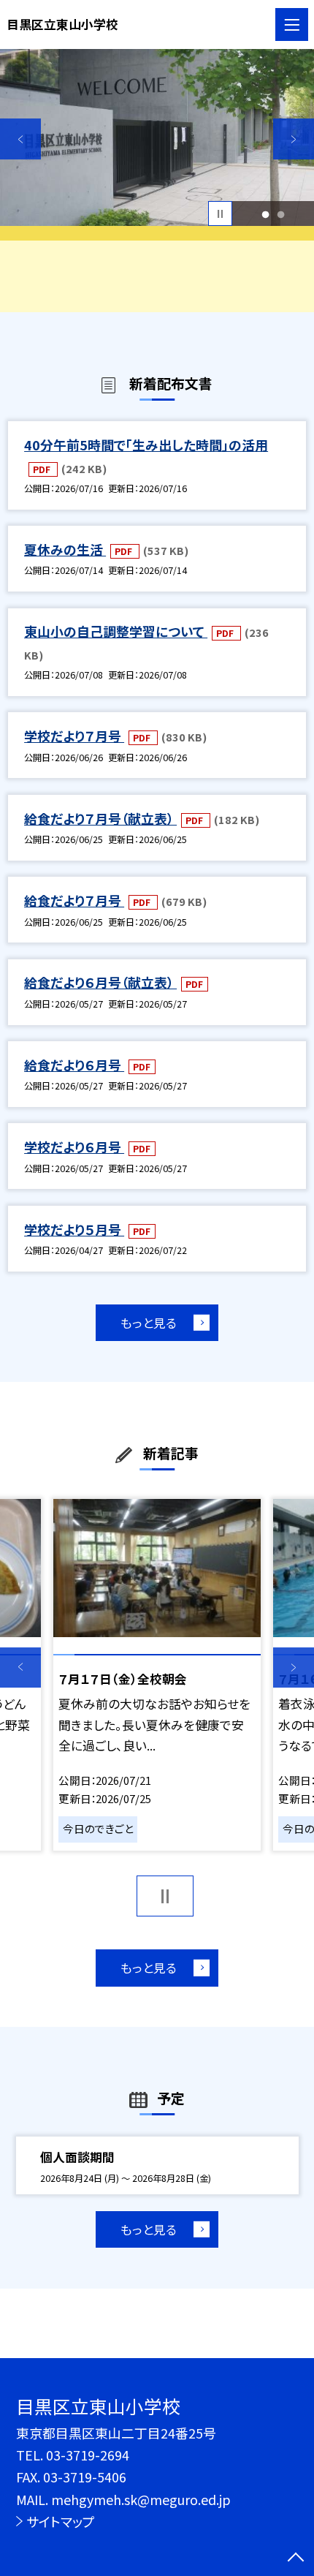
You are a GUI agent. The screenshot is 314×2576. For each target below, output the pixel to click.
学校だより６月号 (74, 1147)
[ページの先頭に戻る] (296, 2558)
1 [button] (266, 214)
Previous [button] (20, 139)
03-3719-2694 (88, 2455)
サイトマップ (61, 2521)
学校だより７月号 (74, 736)
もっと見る (149, 1323)
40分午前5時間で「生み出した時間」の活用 (146, 445)
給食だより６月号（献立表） (100, 982)
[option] (157, 137)
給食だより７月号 (74, 900)
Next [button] (294, 139)
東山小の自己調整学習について (116, 631)
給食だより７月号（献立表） (100, 818)
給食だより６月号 (74, 1065)
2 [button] (281, 214)
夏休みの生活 (65, 549)
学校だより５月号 (74, 1229)
